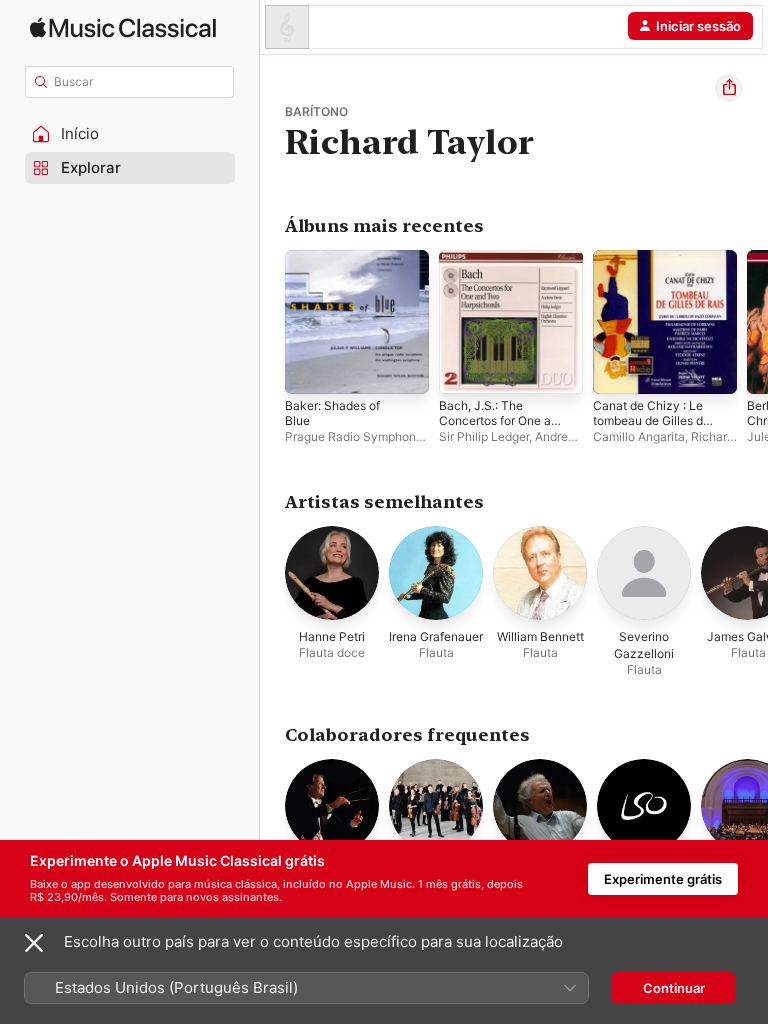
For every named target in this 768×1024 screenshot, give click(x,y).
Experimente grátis (663, 879)
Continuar (674, 988)
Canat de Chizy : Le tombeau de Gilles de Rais (651, 420)
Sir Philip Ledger (484, 436)
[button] (130, 134)
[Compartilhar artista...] (729, 88)
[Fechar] (34, 943)
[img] (123, 27)
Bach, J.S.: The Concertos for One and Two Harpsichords (502, 420)
